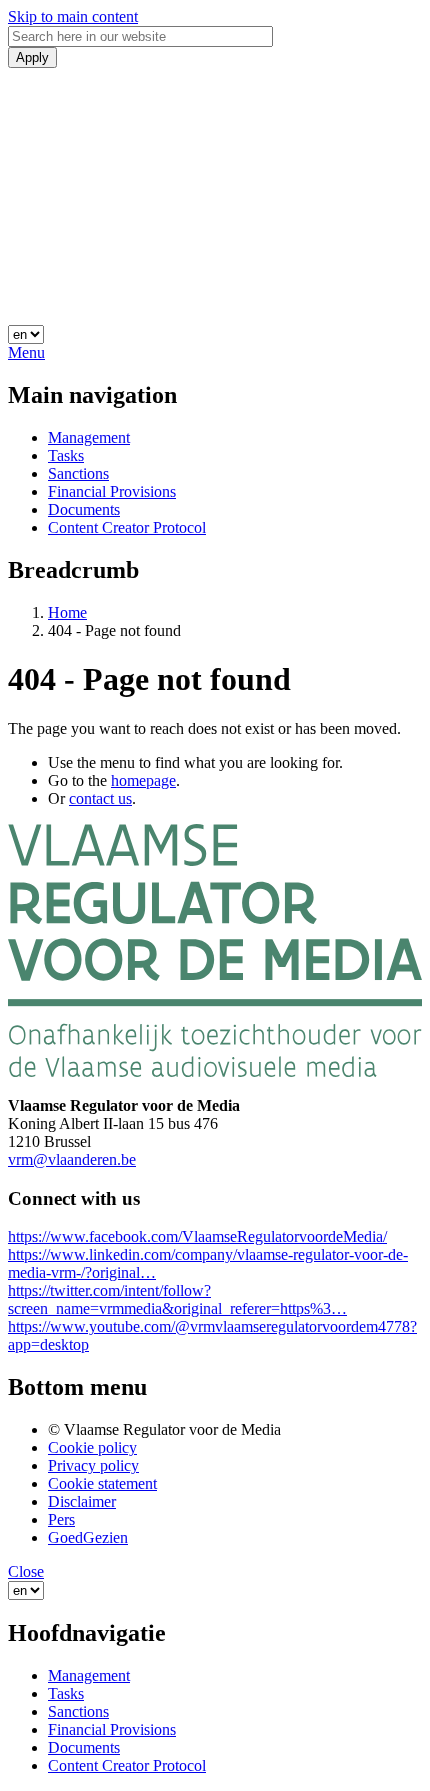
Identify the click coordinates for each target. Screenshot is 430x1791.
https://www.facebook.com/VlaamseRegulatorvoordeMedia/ (197, 1236)
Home (67, 612)
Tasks (66, 455)
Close (26, 1571)
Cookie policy (92, 1447)
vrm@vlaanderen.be (72, 1159)
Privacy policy (93, 1465)
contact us (100, 798)
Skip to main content (73, 16)
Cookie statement (102, 1483)
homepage (143, 780)
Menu (26, 352)
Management (89, 437)
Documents (84, 509)
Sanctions (78, 473)
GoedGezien (88, 1537)
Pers (61, 1519)
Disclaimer (82, 1501)
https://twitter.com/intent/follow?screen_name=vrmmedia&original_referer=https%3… (177, 1299)
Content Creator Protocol (127, 527)
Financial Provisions (112, 491)
